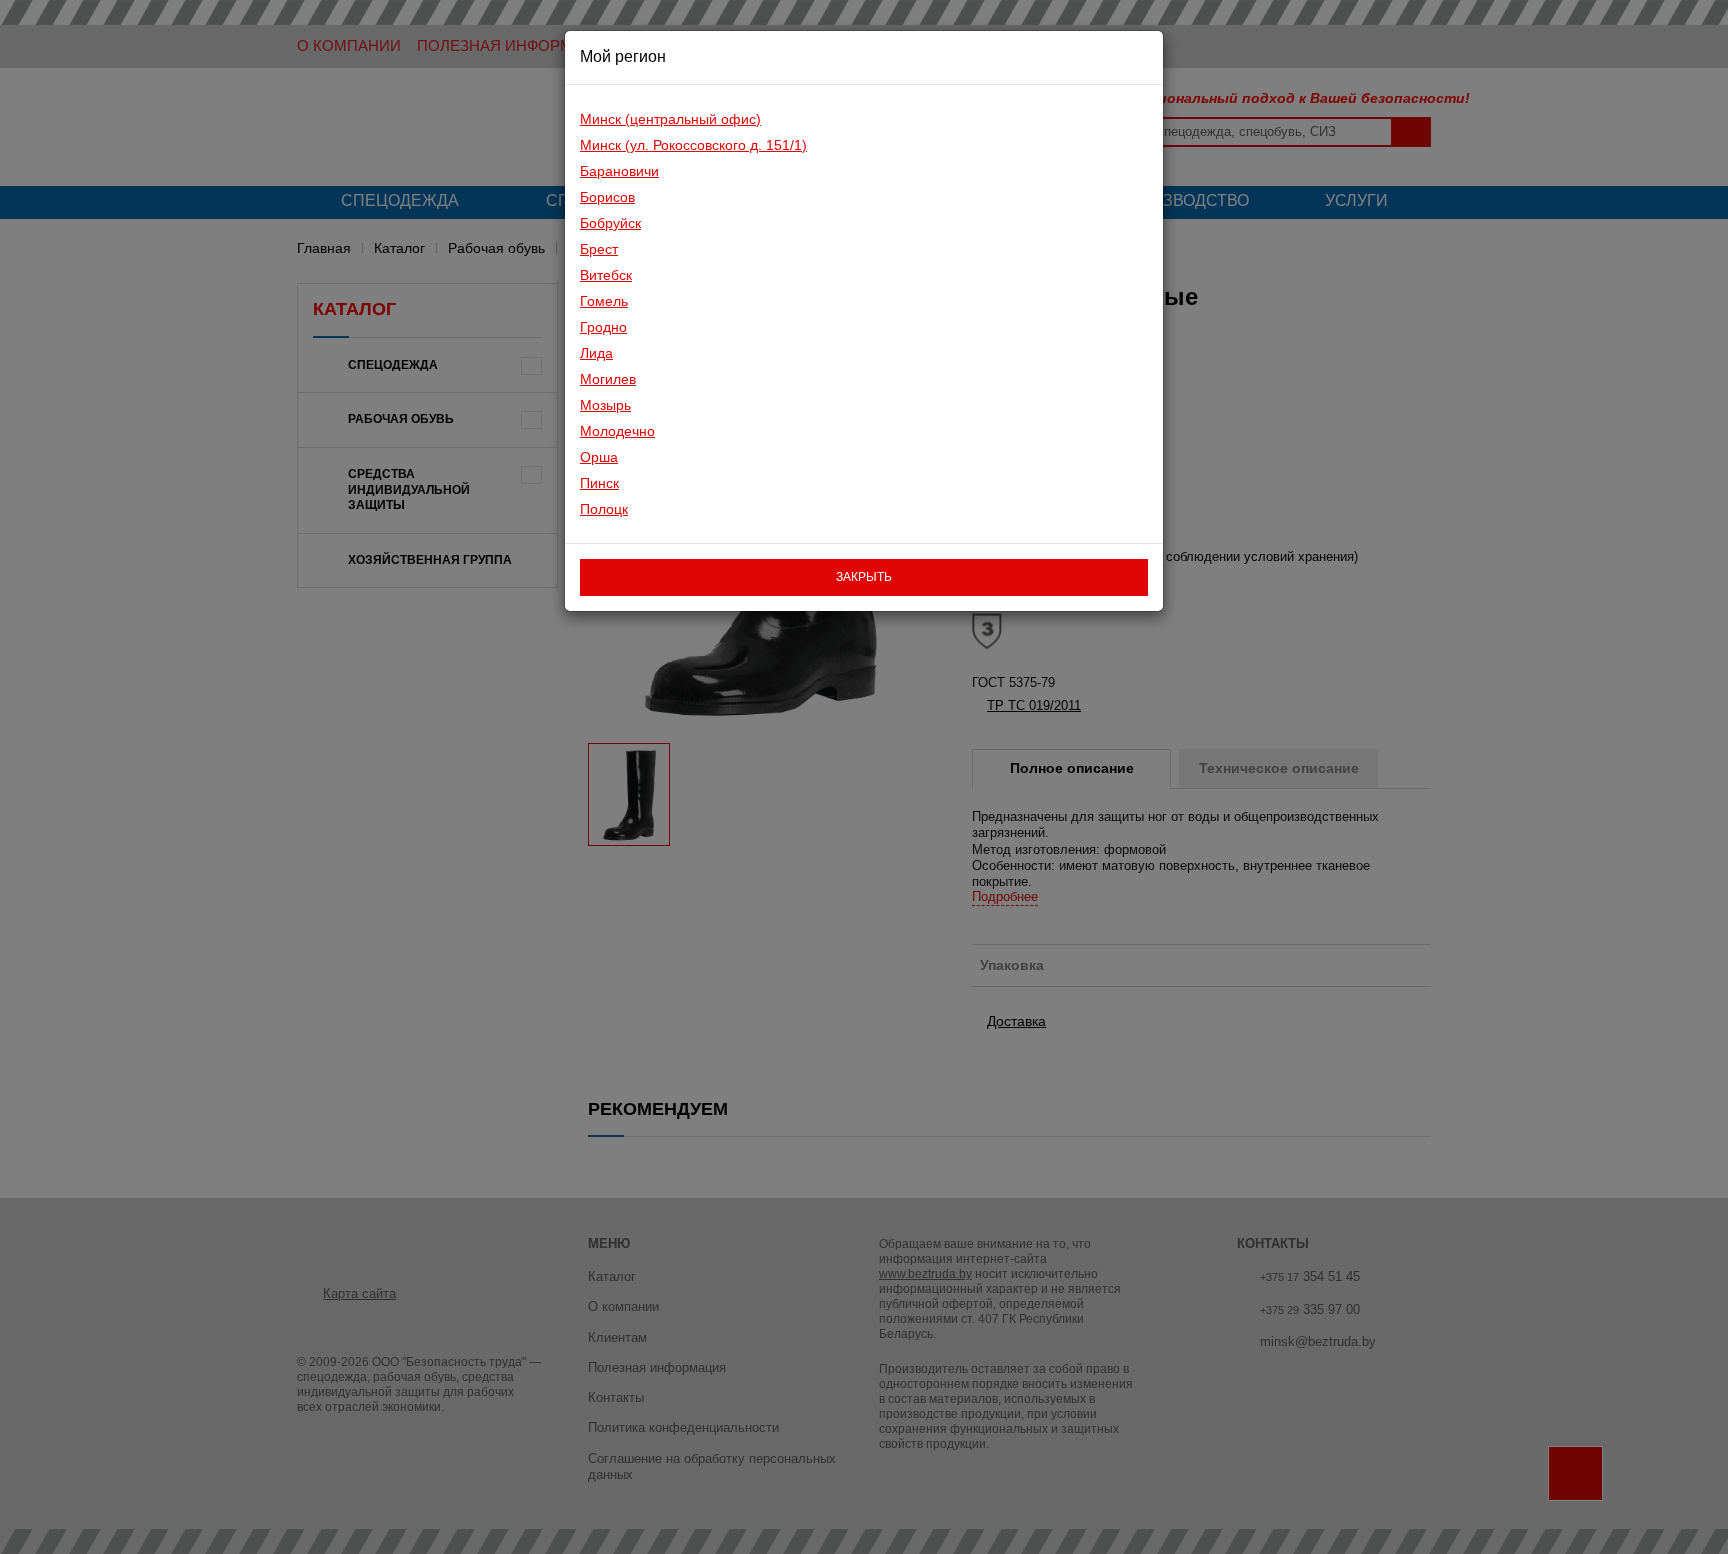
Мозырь (605, 405)
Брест (599, 249)
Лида (596, 353)
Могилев (608, 379)
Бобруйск (610, 223)
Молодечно (617, 431)
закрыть (864, 577)
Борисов (607, 197)
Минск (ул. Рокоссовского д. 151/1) (693, 145)
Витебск (606, 275)
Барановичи (619, 171)
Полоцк (604, 509)
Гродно (603, 327)
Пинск (599, 483)
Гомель (604, 301)
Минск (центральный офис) (670, 119)
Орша (599, 457)
